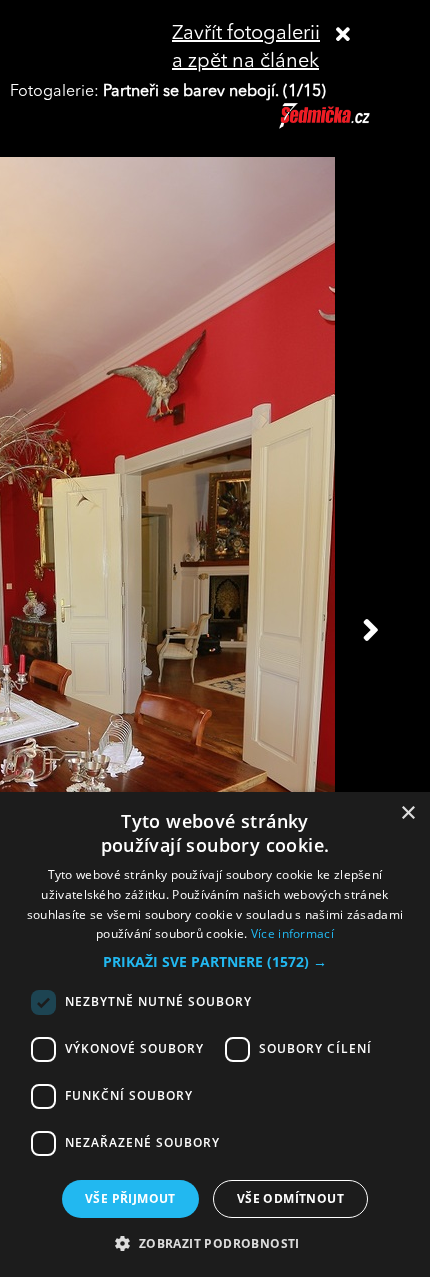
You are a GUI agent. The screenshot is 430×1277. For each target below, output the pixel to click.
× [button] (407, 813)
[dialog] (215, 1034)
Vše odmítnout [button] (290, 1198)
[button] (215, 962)
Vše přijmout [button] (130, 1198)
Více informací (292, 933)
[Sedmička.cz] (349, 125)
